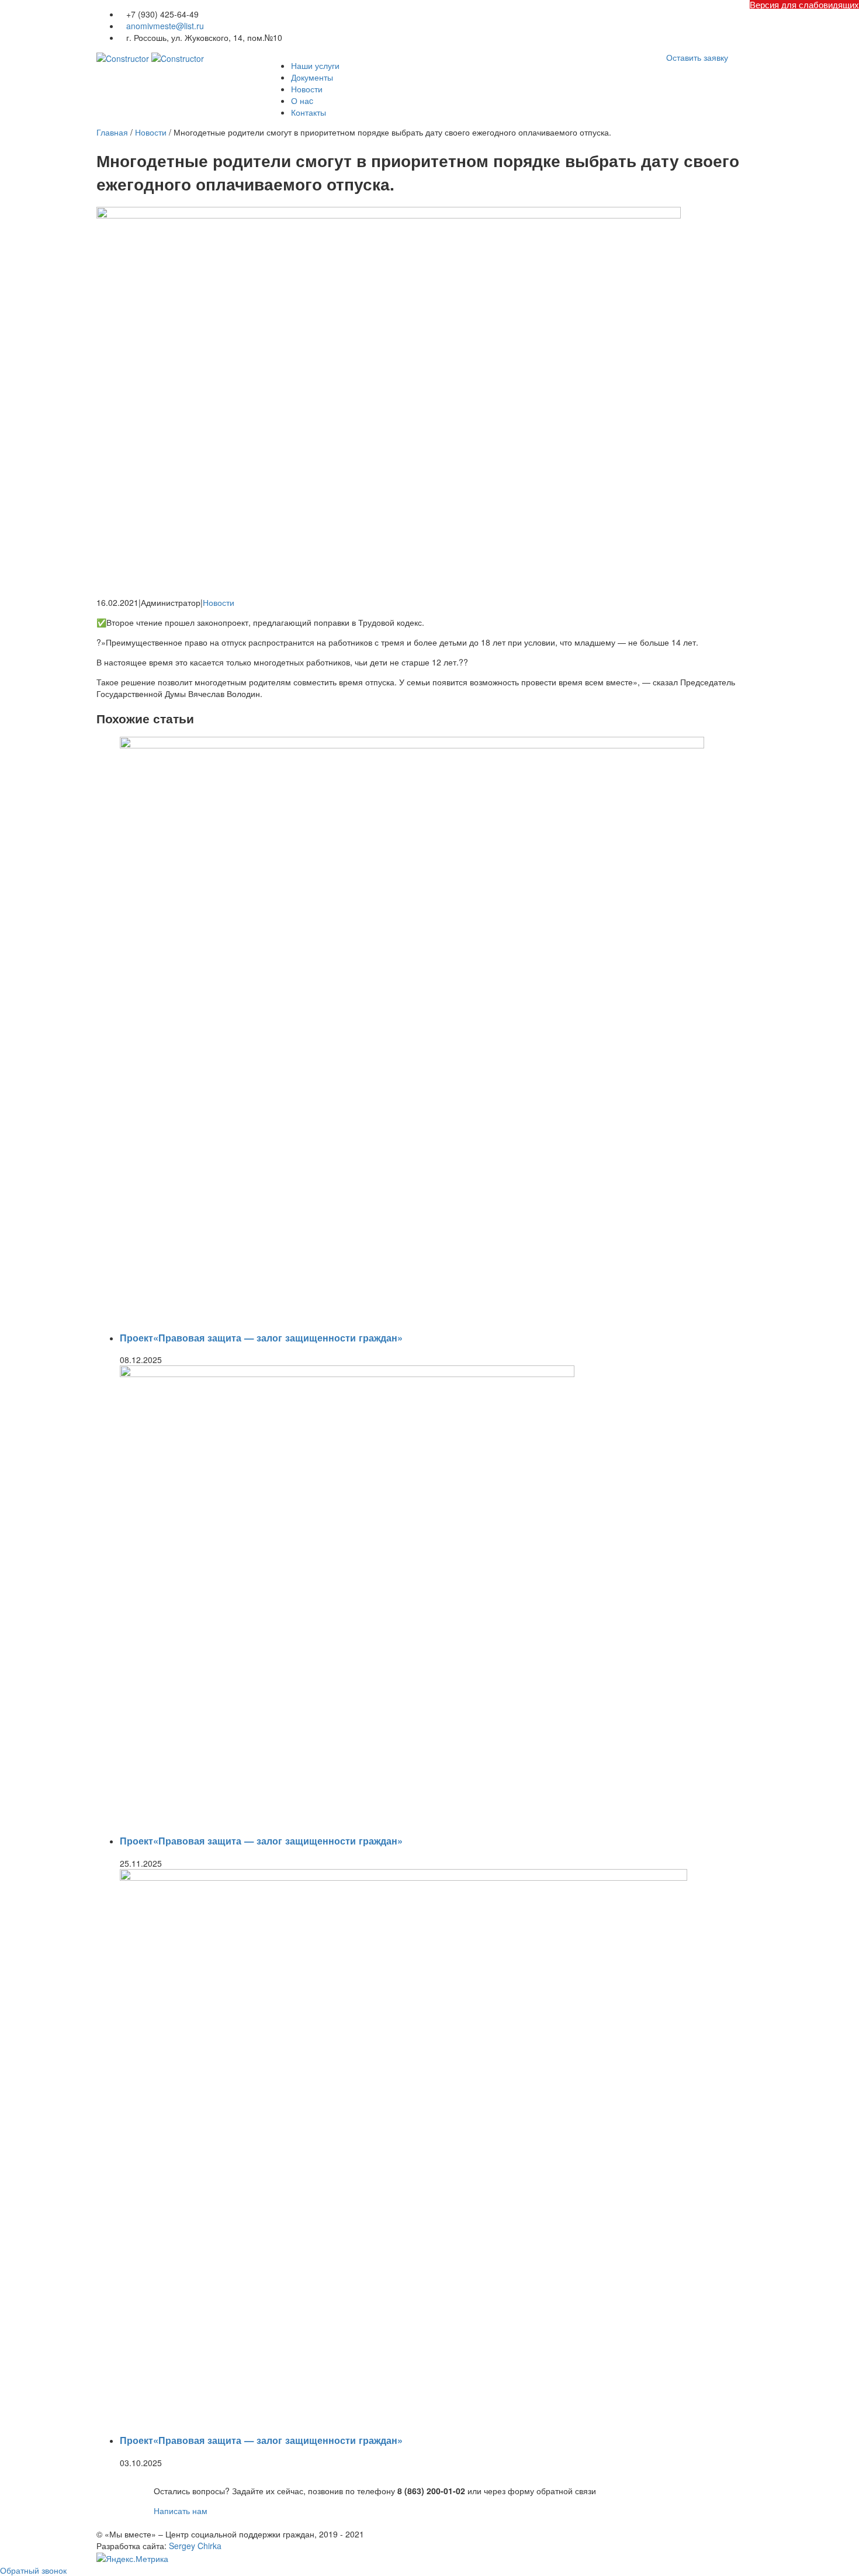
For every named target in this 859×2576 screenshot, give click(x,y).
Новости (307, 89)
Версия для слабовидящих (804, 4)
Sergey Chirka (195, 2546)
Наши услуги (315, 65)
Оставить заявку (697, 57)
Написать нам (181, 2511)
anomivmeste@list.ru (165, 26)
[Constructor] (150, 57)
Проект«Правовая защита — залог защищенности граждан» (261, 1338)
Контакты (309, 112)
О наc (302, 100)
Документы (312, 77)
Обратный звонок (33, 2570)
